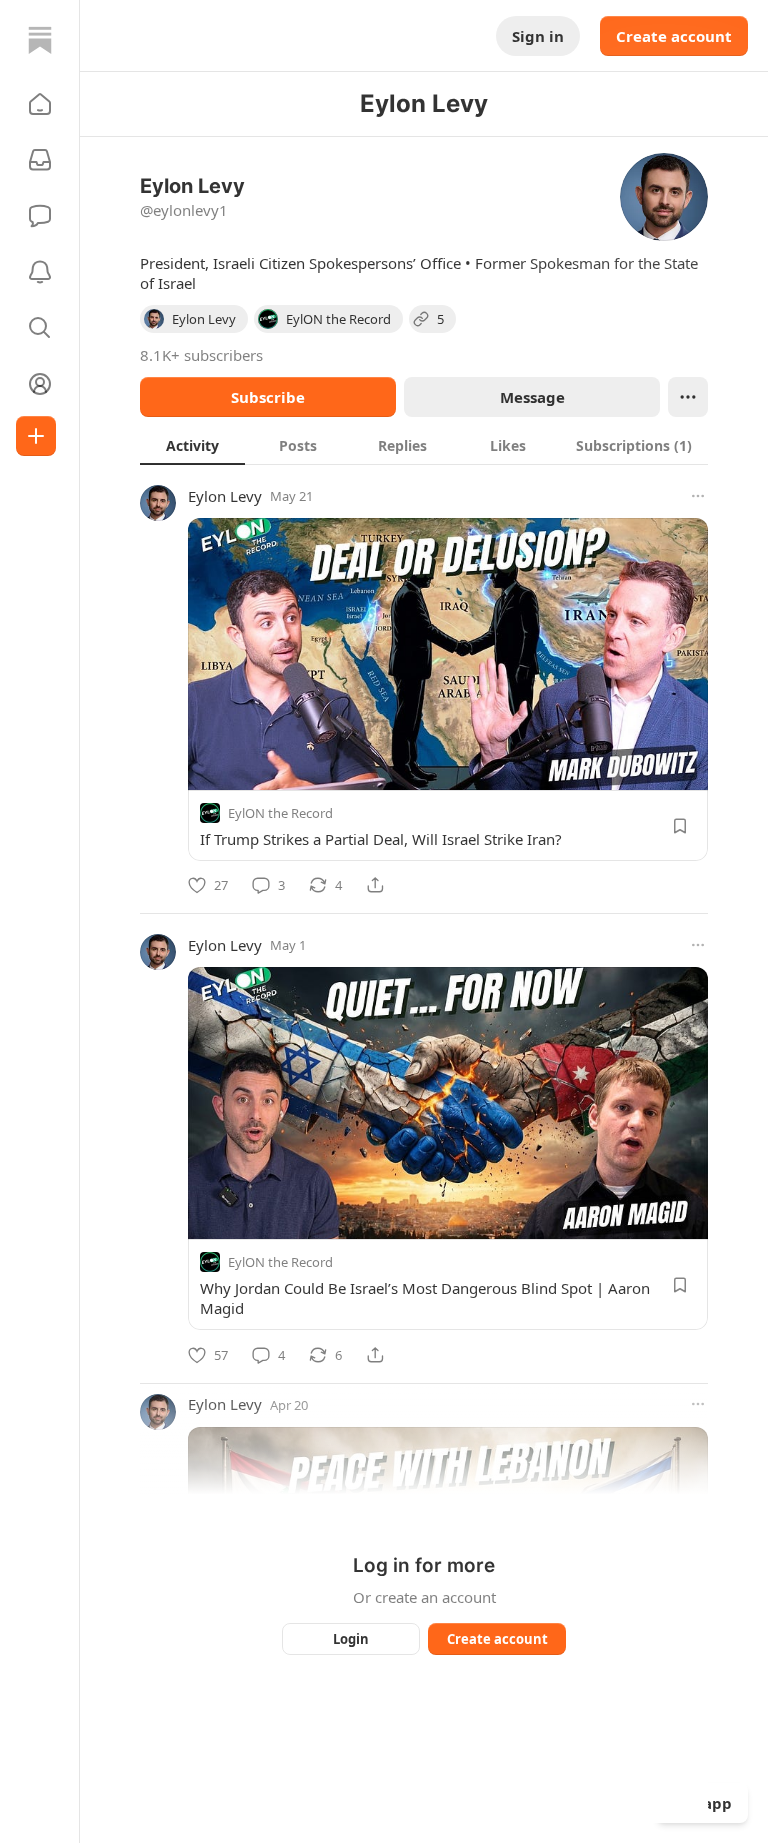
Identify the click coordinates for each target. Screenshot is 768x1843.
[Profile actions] (688, 397)
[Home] (40, 40)
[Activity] (40, 272)
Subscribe (268, 397)
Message (532, 397)
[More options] (698, 496)
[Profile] (40, 384)
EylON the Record (280, 813)
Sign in (538, 36)
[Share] (375, 885)
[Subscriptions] (40, 160)
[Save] (680, 826)
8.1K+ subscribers (201, 355)
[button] (40, 104)
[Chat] (40, 216)
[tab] (192, 445)
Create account (674, 36)
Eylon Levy (225, 496)
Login (351, 1639)
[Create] (36, 436)
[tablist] (424, 445)
